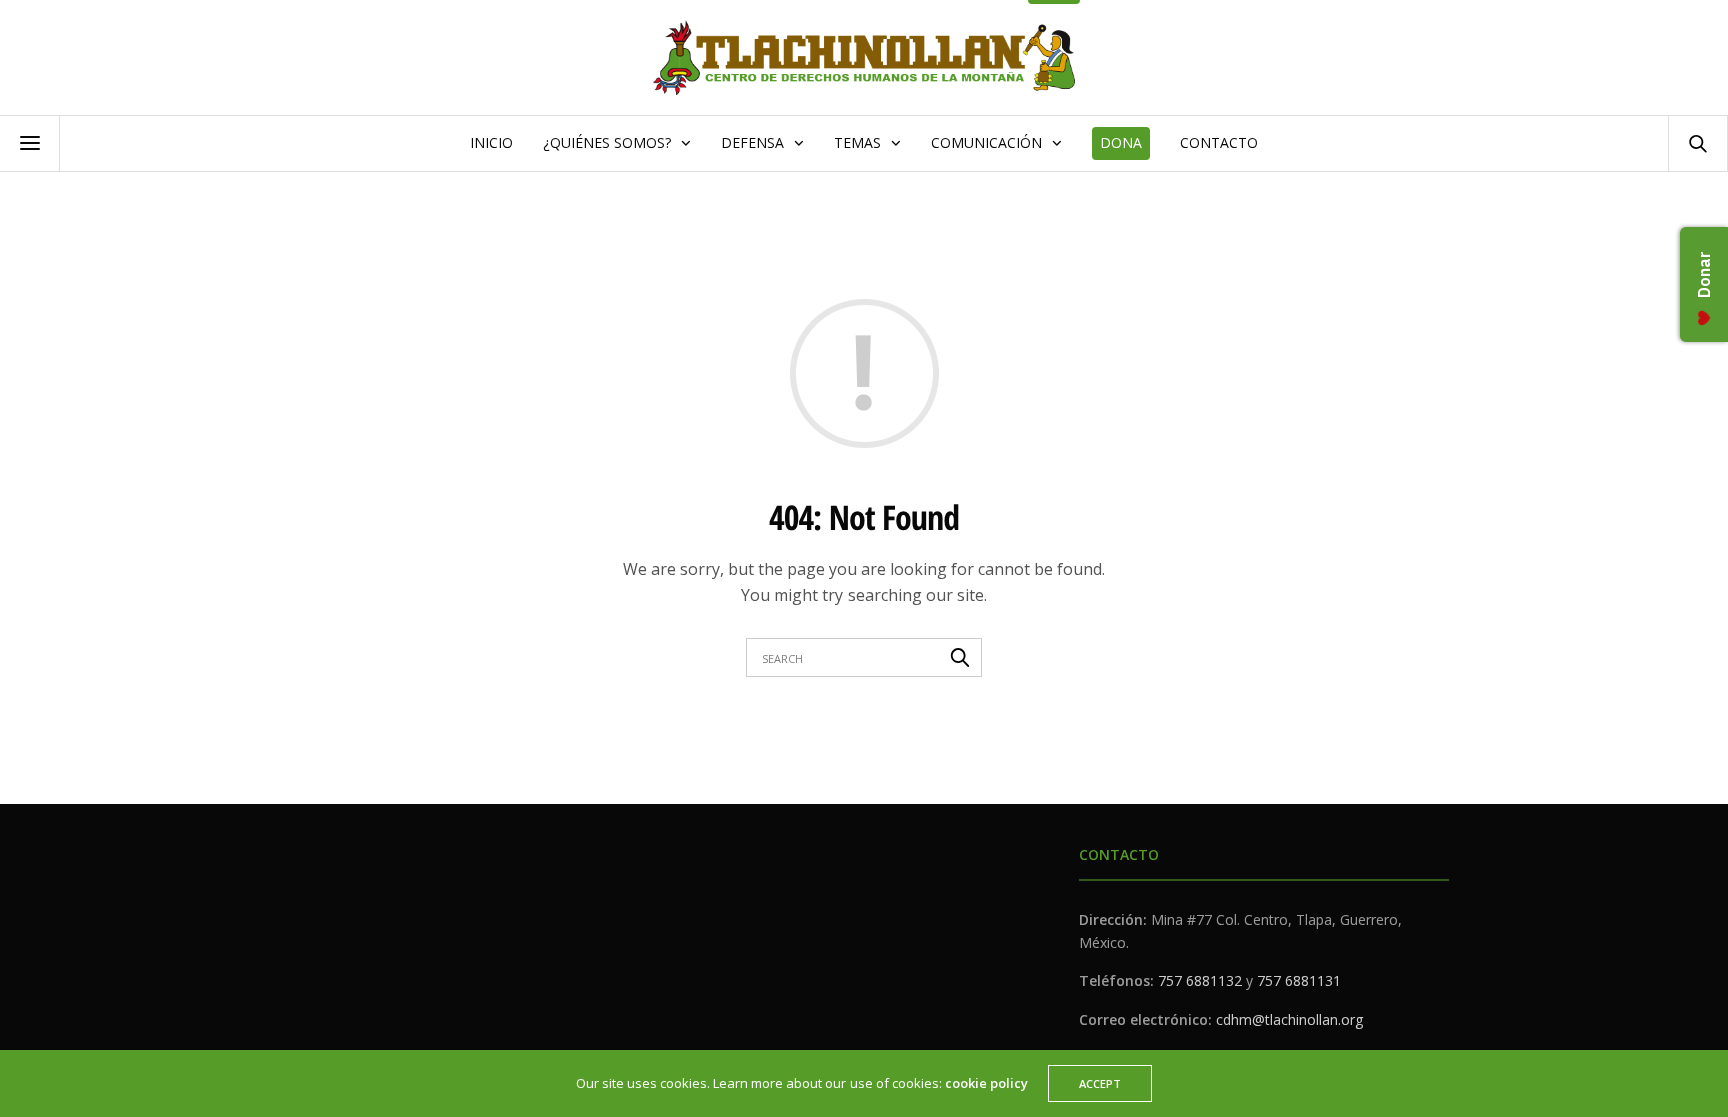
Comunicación (986, 142)
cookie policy (986, 1083)
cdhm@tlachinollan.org (1289, 1019)
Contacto (1219, 142)
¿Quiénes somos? (607, 142)
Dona (1121, 142)
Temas (857, 142)
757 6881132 (1200, 980)
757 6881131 (1299, 980)
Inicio (491, 142)
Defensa (752, 142)
